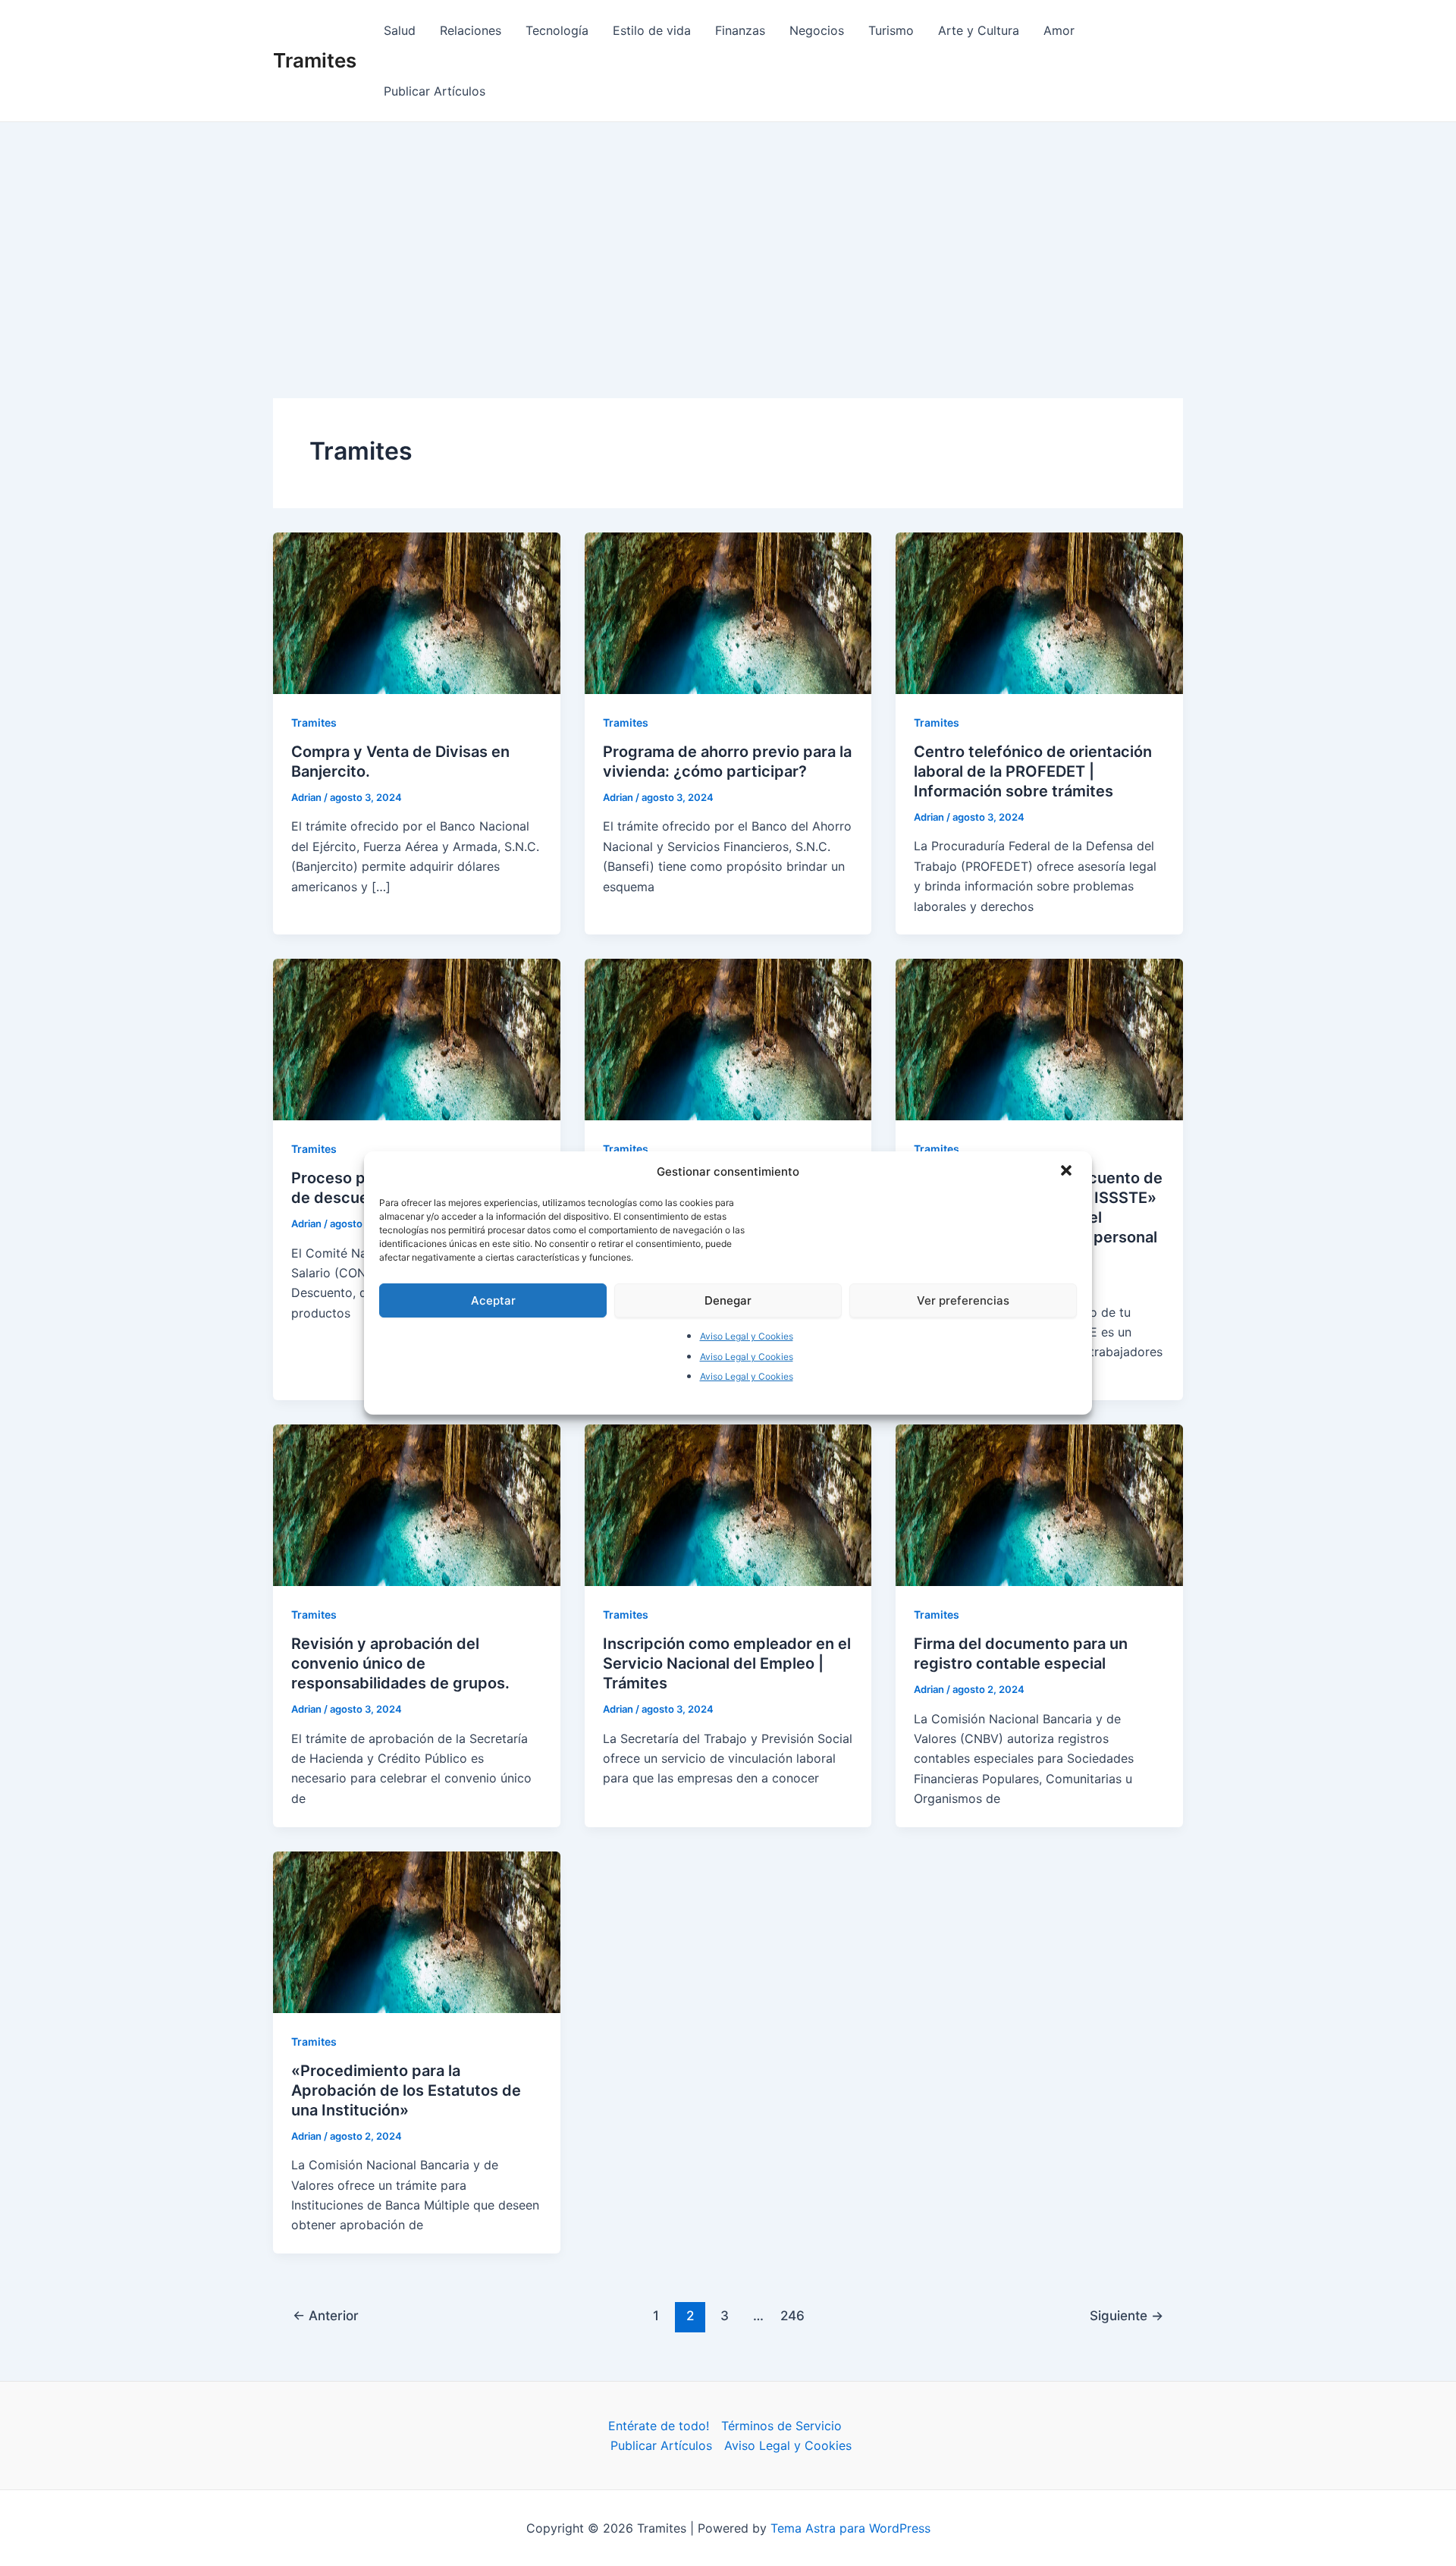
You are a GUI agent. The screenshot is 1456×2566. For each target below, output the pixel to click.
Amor (1059, 30)
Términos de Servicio (781, 2426)
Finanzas (740, 30)
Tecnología (557, 30)
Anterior (326, 2315)
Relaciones (471, 30)
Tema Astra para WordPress (850, 2528)
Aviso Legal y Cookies (747, 1336)
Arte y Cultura (979, 30)
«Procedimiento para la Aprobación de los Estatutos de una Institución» (406, 2090)
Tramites (315, 60)
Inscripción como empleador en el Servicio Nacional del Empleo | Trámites (727, 1663)
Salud (400, 30)
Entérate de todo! (659, 2426)
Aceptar (493, 1300)
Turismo (891, 30)
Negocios (817, 30)
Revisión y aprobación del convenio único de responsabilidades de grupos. (400, 1663)
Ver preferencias (963, 1300)
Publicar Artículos (435, 91)
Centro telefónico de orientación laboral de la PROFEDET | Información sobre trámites (1033, 771)
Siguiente (1127, 2315)
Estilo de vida (652, 30)
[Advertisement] (728, 236)
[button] (1068, 1172)
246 (792, 2315)
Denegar (728, 1300)
